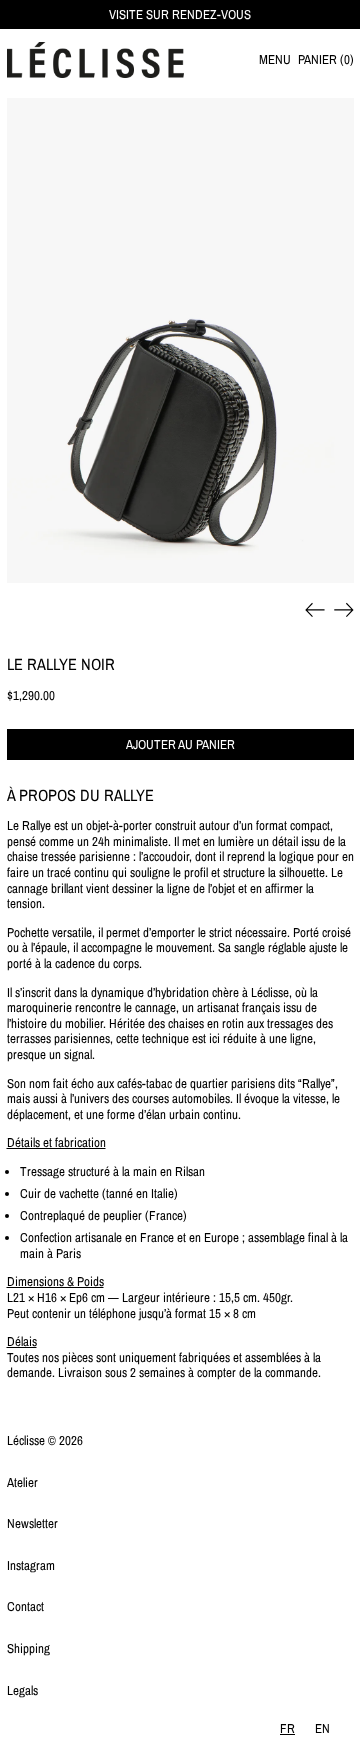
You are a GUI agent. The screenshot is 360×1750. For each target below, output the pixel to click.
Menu (275, 59)
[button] (326, 60)
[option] (322, 1728)
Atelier (22, 1482)
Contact (25, 1606)
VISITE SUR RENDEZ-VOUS (180, 14)
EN (322, 1728)
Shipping (28, 1648)
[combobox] (287, 1728)
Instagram (31, 1565)
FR (287, 1728)
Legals (22, 1690)
